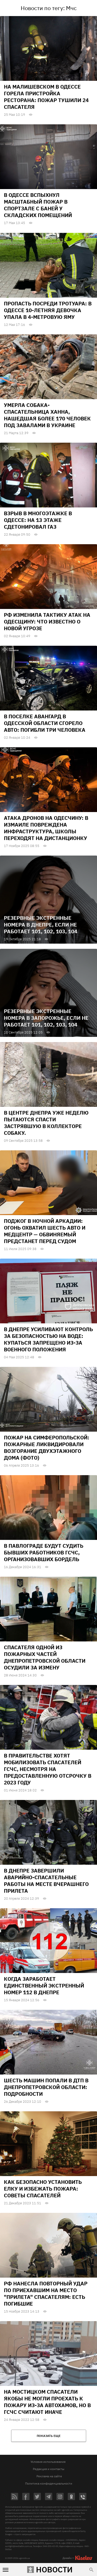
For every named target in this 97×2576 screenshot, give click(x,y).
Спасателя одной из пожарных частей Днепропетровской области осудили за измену (45, 1657)
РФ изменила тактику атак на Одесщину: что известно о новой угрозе (47, 622)
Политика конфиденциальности (49, 2483)
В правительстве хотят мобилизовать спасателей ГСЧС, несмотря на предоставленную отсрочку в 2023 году (48, 1769)
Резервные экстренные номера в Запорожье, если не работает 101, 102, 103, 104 (46, 1018)
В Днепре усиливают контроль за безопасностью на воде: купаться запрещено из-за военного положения (48, 1339)
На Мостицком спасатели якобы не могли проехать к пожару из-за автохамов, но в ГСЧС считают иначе (47, 2402)
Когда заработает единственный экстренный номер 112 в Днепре (44, 1986)
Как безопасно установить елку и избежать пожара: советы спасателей (43, 2189)
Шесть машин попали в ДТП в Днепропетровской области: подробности (46, 2087)
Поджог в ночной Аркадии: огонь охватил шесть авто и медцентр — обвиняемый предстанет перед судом (45, 1231)
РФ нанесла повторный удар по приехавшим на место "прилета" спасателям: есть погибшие (46, 2294)
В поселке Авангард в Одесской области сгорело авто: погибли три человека (45, 723)
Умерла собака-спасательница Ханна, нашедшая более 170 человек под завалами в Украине (47, 415)
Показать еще (49, 2436)
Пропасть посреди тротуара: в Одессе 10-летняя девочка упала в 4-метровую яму (48, 310)
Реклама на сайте (49, 2476)
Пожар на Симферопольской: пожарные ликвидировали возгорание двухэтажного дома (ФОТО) (47, 1448)
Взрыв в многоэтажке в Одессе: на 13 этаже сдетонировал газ (38, 520)
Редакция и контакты (49, 2469)
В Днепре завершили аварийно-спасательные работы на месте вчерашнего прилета (46, 1881)
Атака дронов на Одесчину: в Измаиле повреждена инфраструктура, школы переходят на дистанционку (46, 828)
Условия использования (48, 2462)
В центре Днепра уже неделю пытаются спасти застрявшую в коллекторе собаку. (46, 1123)
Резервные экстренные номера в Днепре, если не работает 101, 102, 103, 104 (41, 925)
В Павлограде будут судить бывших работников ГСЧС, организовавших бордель (44, 1552)
